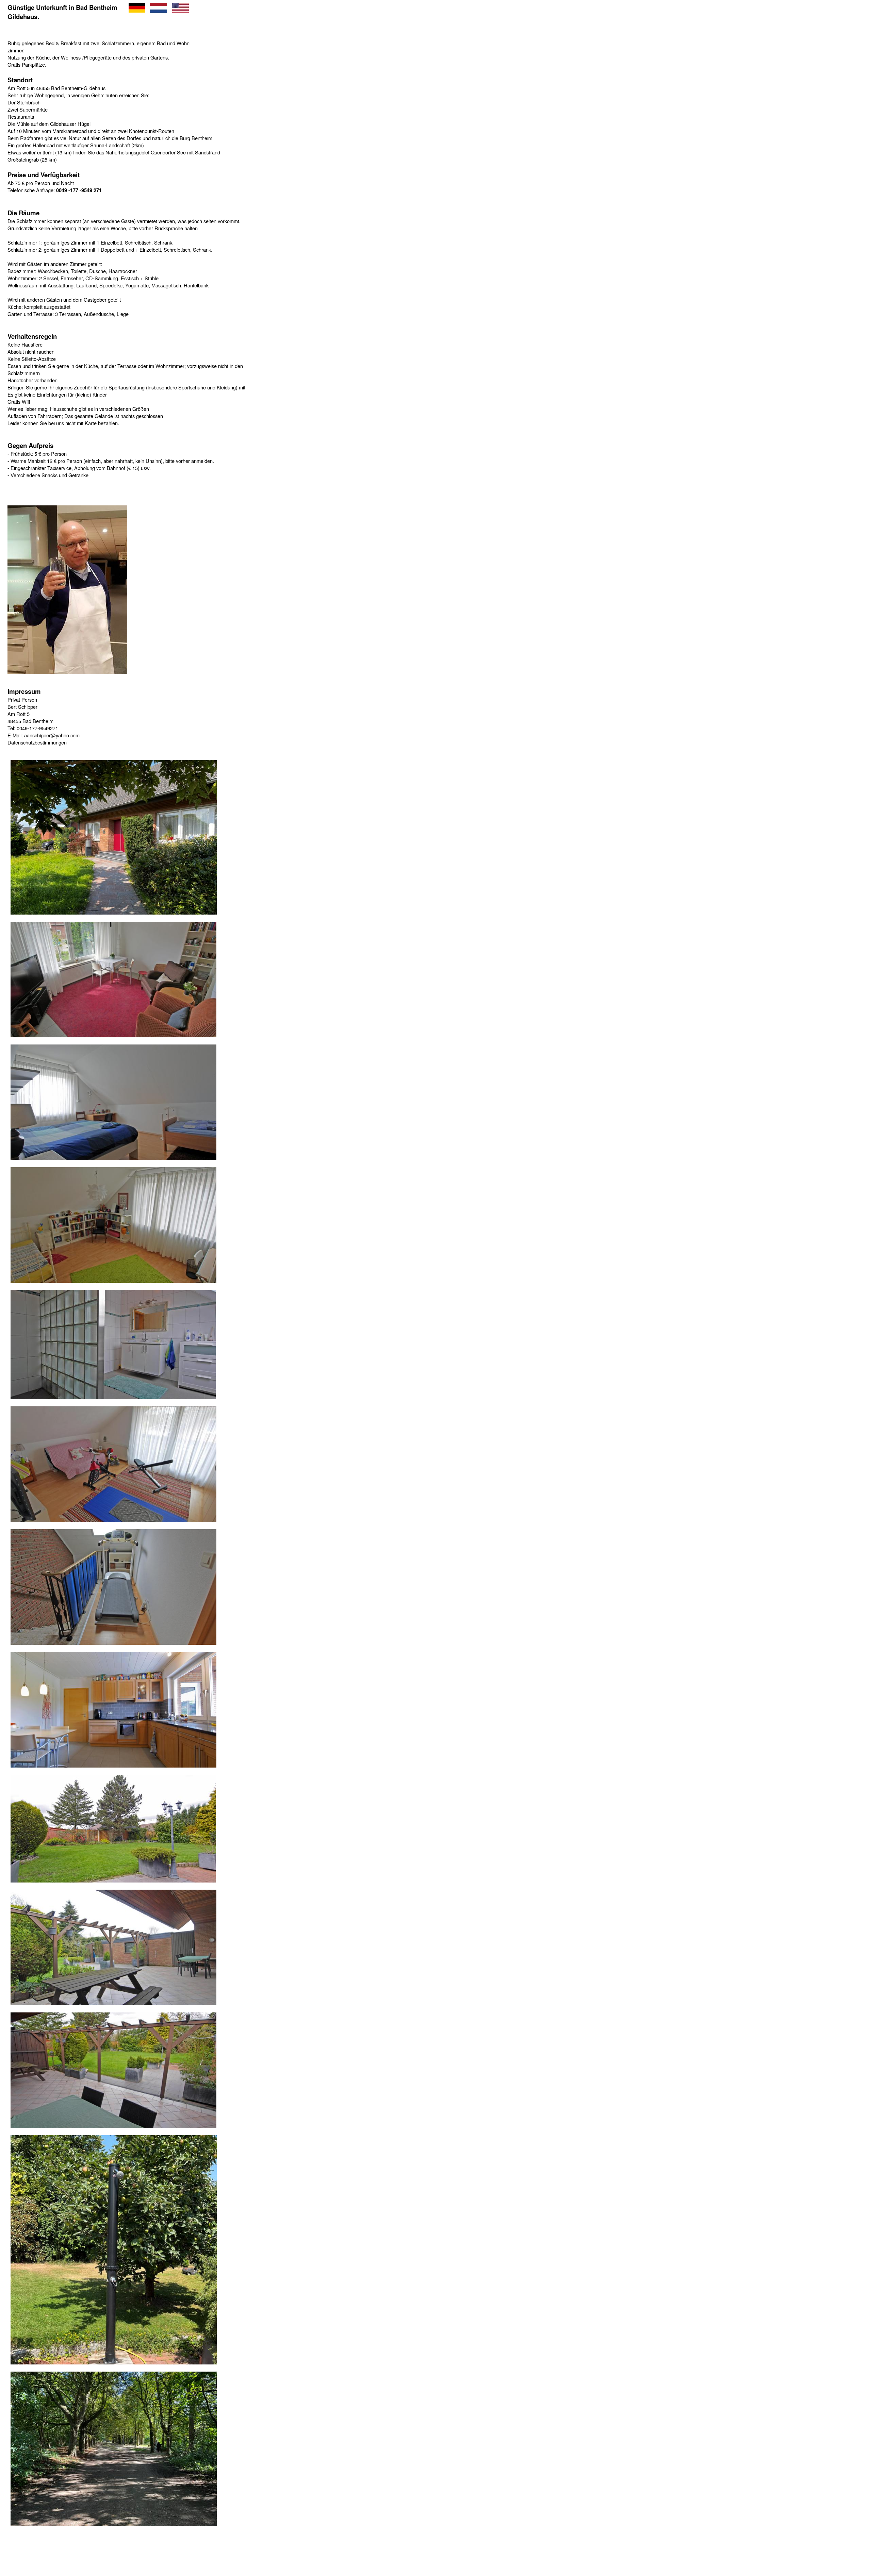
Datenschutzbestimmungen (37, 742)
